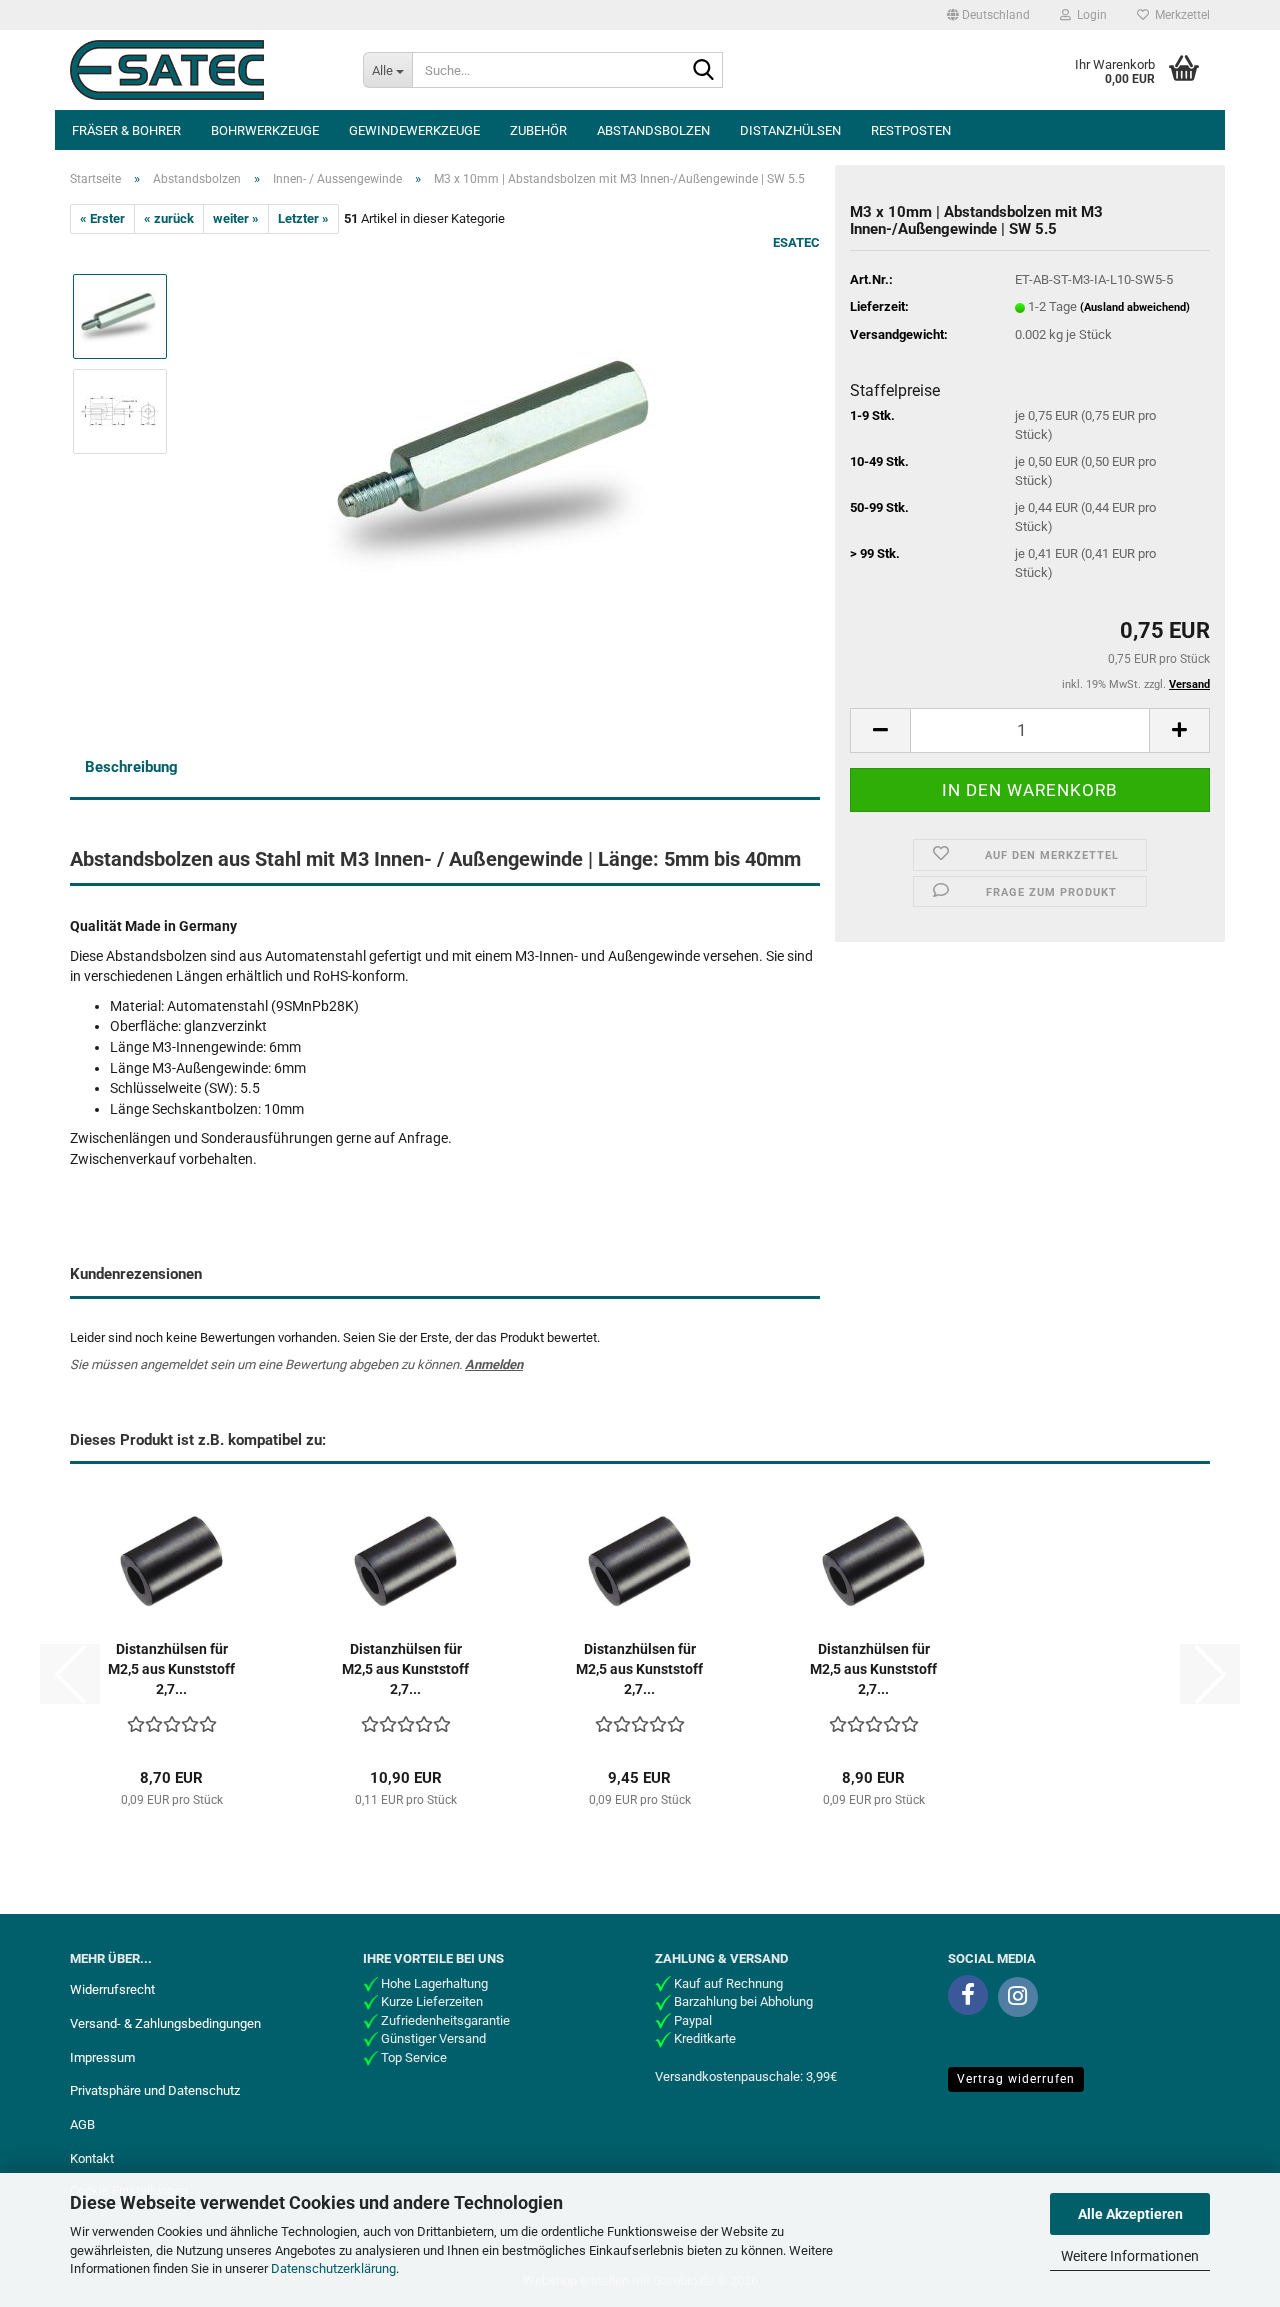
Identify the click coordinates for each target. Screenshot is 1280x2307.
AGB (82, 2124)
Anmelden (494, 1364)
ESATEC (796, 242)
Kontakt (92, 2158)
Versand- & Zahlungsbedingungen (165, 2023)
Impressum (102, 2057)
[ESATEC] (201, 70)
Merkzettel (1179, 15)
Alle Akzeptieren (1130, 2214)
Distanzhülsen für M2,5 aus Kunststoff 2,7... (171, 1669)
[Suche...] (704, 71)
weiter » (236, 218)
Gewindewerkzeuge (414, 130)
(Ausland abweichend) (1135, 307)
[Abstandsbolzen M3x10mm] (503, 458)
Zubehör (538, 130)
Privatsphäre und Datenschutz (155, 2090)
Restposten (911, 130)
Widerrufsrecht (112, 1989)
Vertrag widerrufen (1016, 2079)
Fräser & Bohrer (126, 130)
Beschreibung (131, 767)
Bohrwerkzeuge (265, 130)
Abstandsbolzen (653, 130)
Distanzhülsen (790, 130)
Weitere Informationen (1130, 2256)
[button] (988, 15)
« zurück (169, 218)
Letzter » (303, 218)
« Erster (102, 218)
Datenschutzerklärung (333, 2268)
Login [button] (1089, 15)
